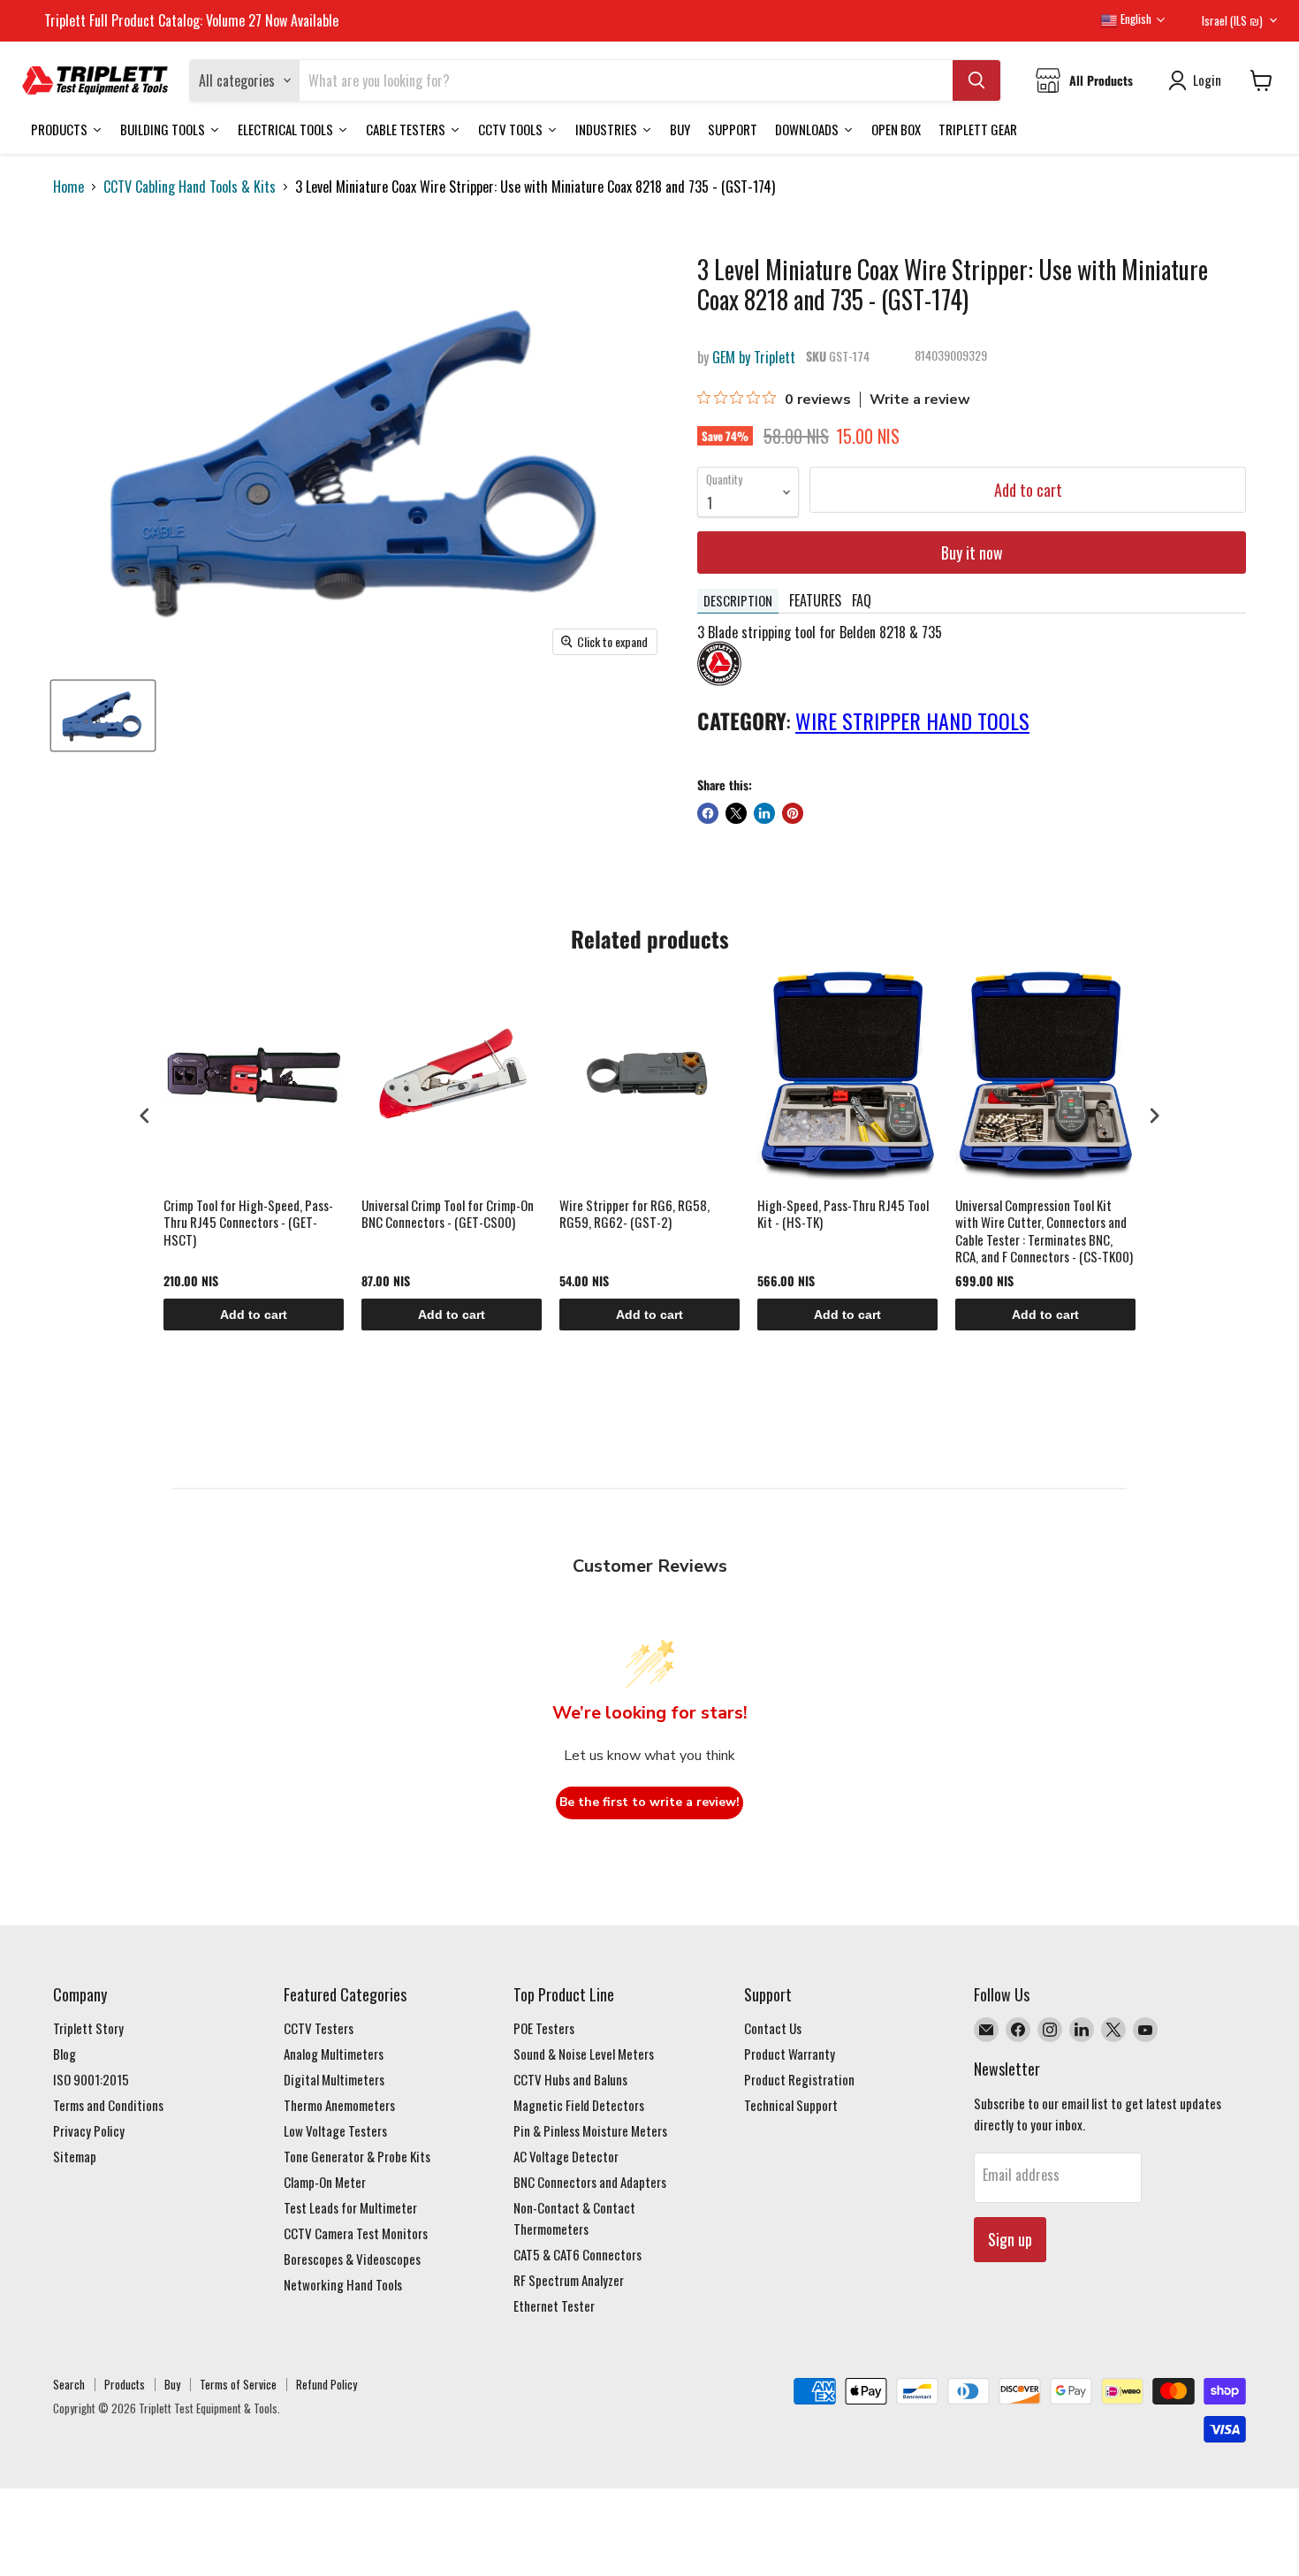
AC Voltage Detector (566, 2156)
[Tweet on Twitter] (736, 813)
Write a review (920, 400)
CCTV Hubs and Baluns (570, 2079)
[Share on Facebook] (708, 813)
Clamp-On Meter (325, 2182)
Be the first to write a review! (649, 1802)
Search (69, 2384)
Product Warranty (790, 2054)
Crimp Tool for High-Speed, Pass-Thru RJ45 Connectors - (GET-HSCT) (248, 1223)
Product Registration (799, 2079)
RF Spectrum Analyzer (569, 2280)
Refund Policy (327, 2384)
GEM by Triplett (754, 357)
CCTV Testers (319, 2028)
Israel (1232, 20)
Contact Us (773, 2028)
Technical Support (791, 2105)
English (1135, 19)
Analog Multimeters (334, 2054)
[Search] (976, 80)
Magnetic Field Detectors (579, 2105)
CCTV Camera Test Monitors (356, 2233)
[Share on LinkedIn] (764, 813)
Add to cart (254, 1315)
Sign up (1010, 2239)
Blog (65, 2054)
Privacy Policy (89, 2130)
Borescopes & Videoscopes (352, 2259)
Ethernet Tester (554, 2305)
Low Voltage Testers (335, 2130)
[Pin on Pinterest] (793, 813)
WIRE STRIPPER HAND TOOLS (912, 720)
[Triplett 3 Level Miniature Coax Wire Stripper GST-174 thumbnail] (103, 716)
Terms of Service (238, 2384)
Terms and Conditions (108, 2105)
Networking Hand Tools (343, 2284)
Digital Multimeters (334, 2079)
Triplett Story (88, 2028)
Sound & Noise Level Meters (584, 2054)
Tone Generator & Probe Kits (357, 2156)
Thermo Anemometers (339, 2105)
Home (68, 187)
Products (125, 2384)
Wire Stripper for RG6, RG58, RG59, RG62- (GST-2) (634, 1215)
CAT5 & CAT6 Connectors (577, 2254)
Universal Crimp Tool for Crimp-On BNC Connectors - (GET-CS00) (448, 1215)
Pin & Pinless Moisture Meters (590, 2130)
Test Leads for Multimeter (350, 2207)
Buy (172, 2384)
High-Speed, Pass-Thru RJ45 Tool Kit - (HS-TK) (843, 1215)
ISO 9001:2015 (91, 2079)
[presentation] (145, 1115)
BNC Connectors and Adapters (590, 2182)
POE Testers (544, 2028)
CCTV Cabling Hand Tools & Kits (190, 187)
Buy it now (972, 553)
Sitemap (75, 2156)
